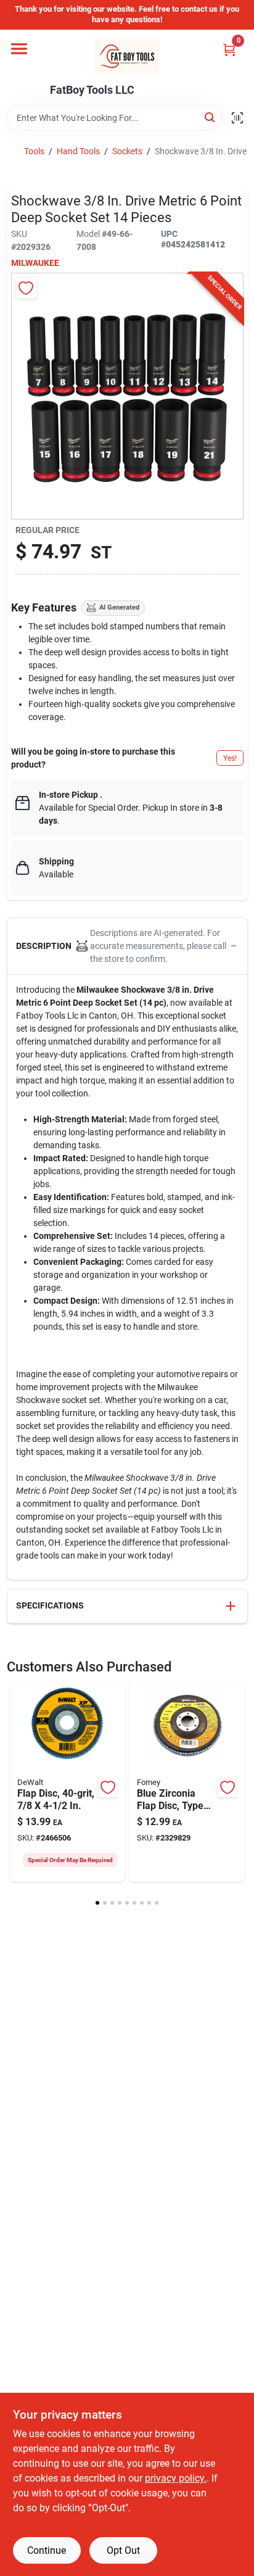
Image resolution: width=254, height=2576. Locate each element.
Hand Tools (78, 151)
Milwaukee (35, 263)
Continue (47, 2550)
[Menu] (19, 49)
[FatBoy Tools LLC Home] (127, 57)
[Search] (211, 117)
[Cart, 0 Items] (229, 50)
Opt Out (123, 2550)
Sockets (127, 151)
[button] (127, 946)
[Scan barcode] (237, 118)
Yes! (230, 758)
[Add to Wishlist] (26, 288)
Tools (34, 151)
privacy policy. (176, 2478)
